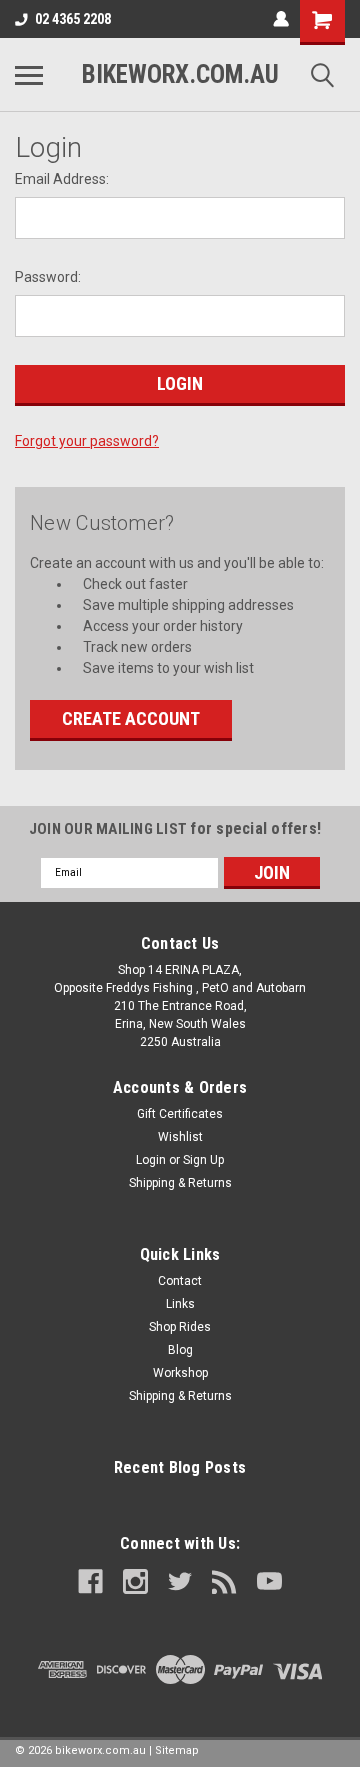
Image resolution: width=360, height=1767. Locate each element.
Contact (180, 1281)
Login (151, 1160)
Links (180, 1304)
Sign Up (203, 1160)
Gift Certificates (180, 1114)
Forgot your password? (87, 441)
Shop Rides (180, 1327)
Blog (180, 1350)
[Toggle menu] (29, 75)
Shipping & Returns (180, 1183)
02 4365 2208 (73, 19)
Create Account (131, 718)
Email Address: (62, 179)
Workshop (180, 1373)
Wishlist (180, 1137)
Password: (48, 277)
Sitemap (177, 1750)
